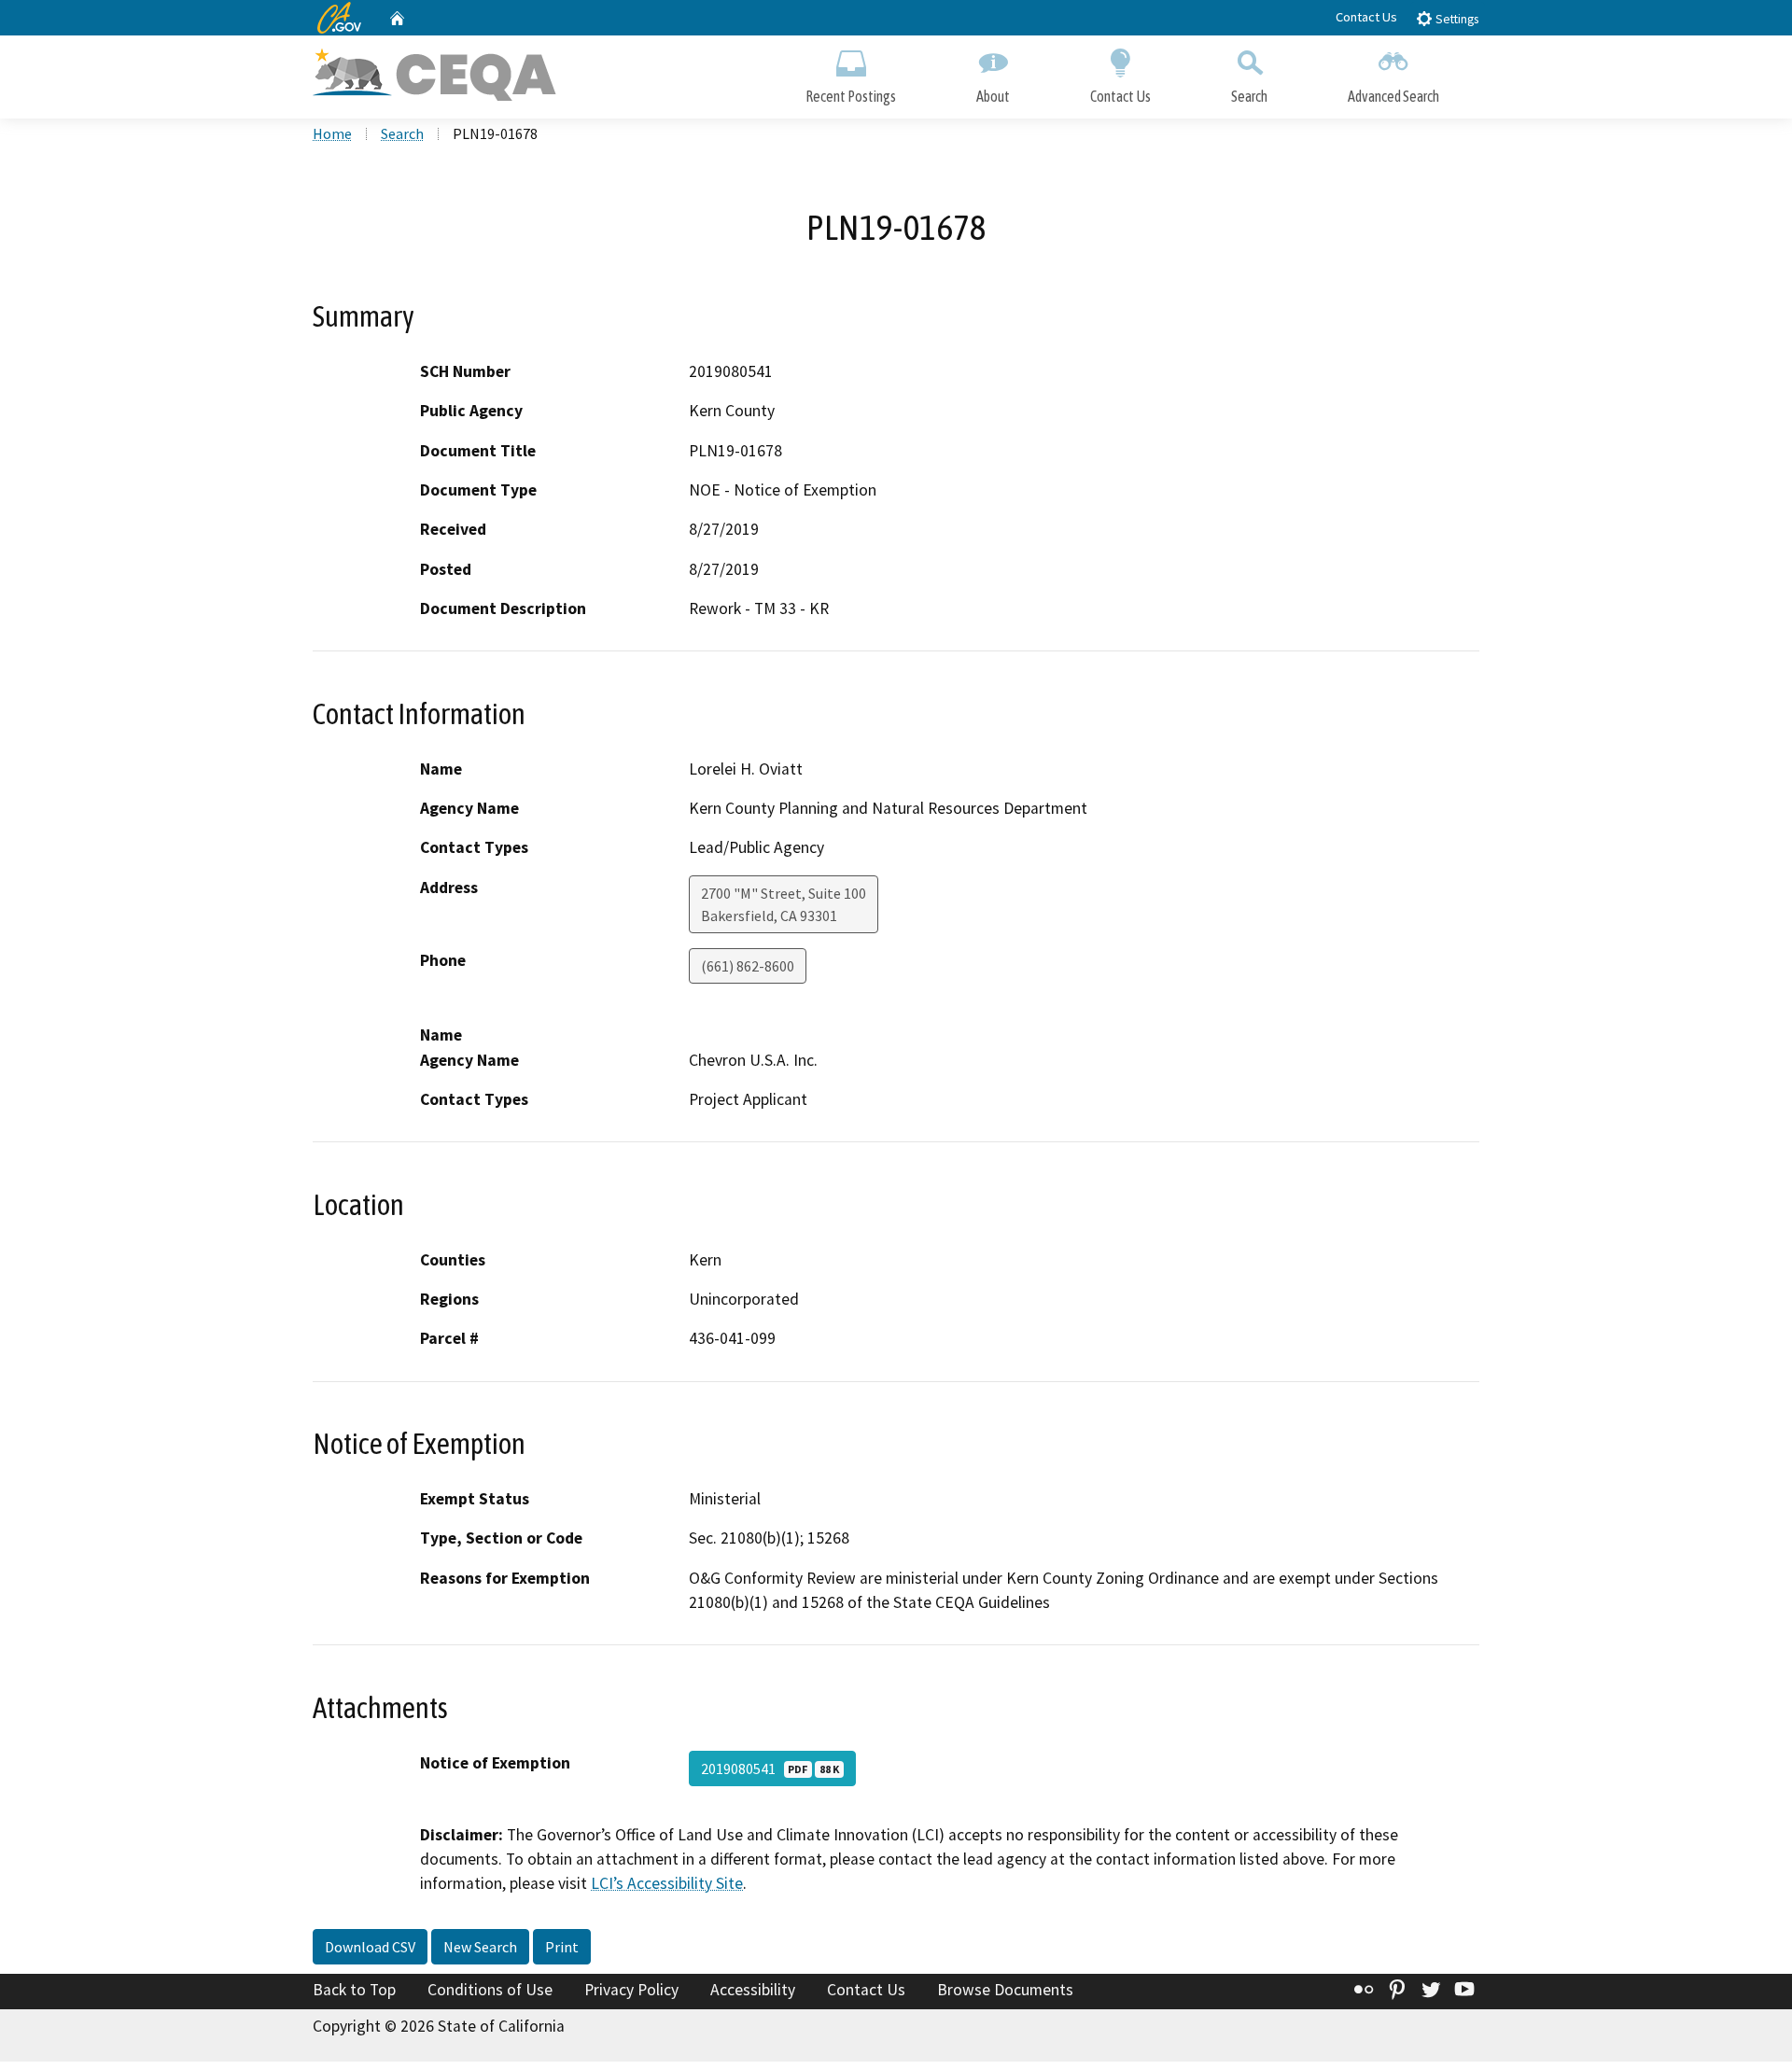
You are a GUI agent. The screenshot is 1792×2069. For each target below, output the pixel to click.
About (993, 96)
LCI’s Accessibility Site (667, 1883)
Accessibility (753, 1990)
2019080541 (770, 1768)
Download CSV (370, 1947)
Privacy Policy (631, 1990)
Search (1249, 96)
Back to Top (354, 1990)
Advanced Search (1393, 96)
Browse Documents (1005, 1990)
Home (332, 133)
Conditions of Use (490, 1990)
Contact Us (1366, 17)
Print (562, 1947)
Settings (1456, 19)
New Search (480, 1947)
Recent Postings (851, 96)
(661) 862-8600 (748, 966)
